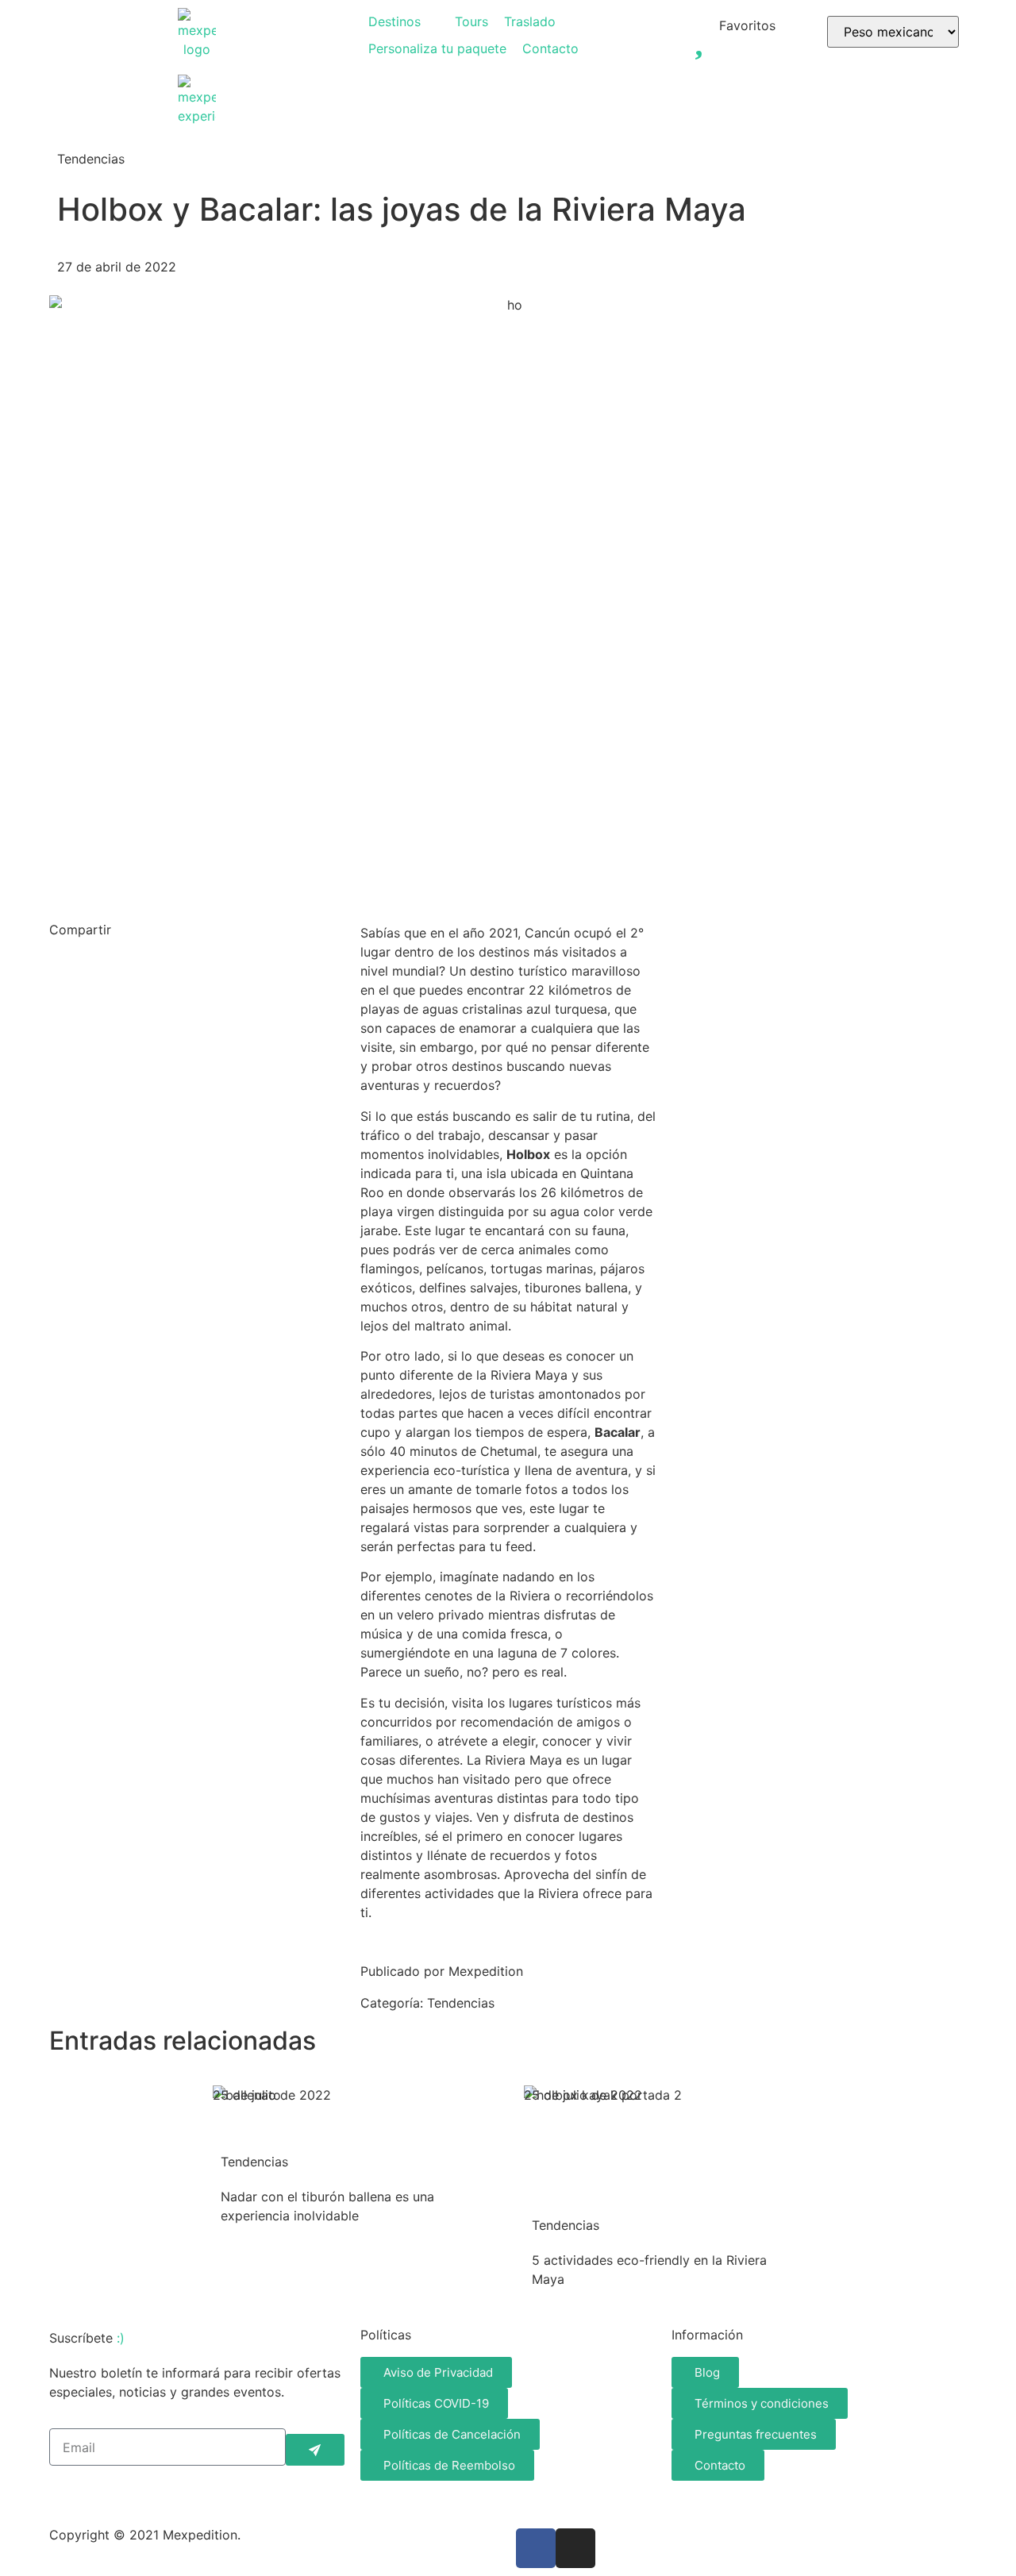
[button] (404, 21)
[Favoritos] (699, 36)
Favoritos (747, 25)
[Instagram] (575, 2548)
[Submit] (315, 2450)
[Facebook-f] (536, 2548)
